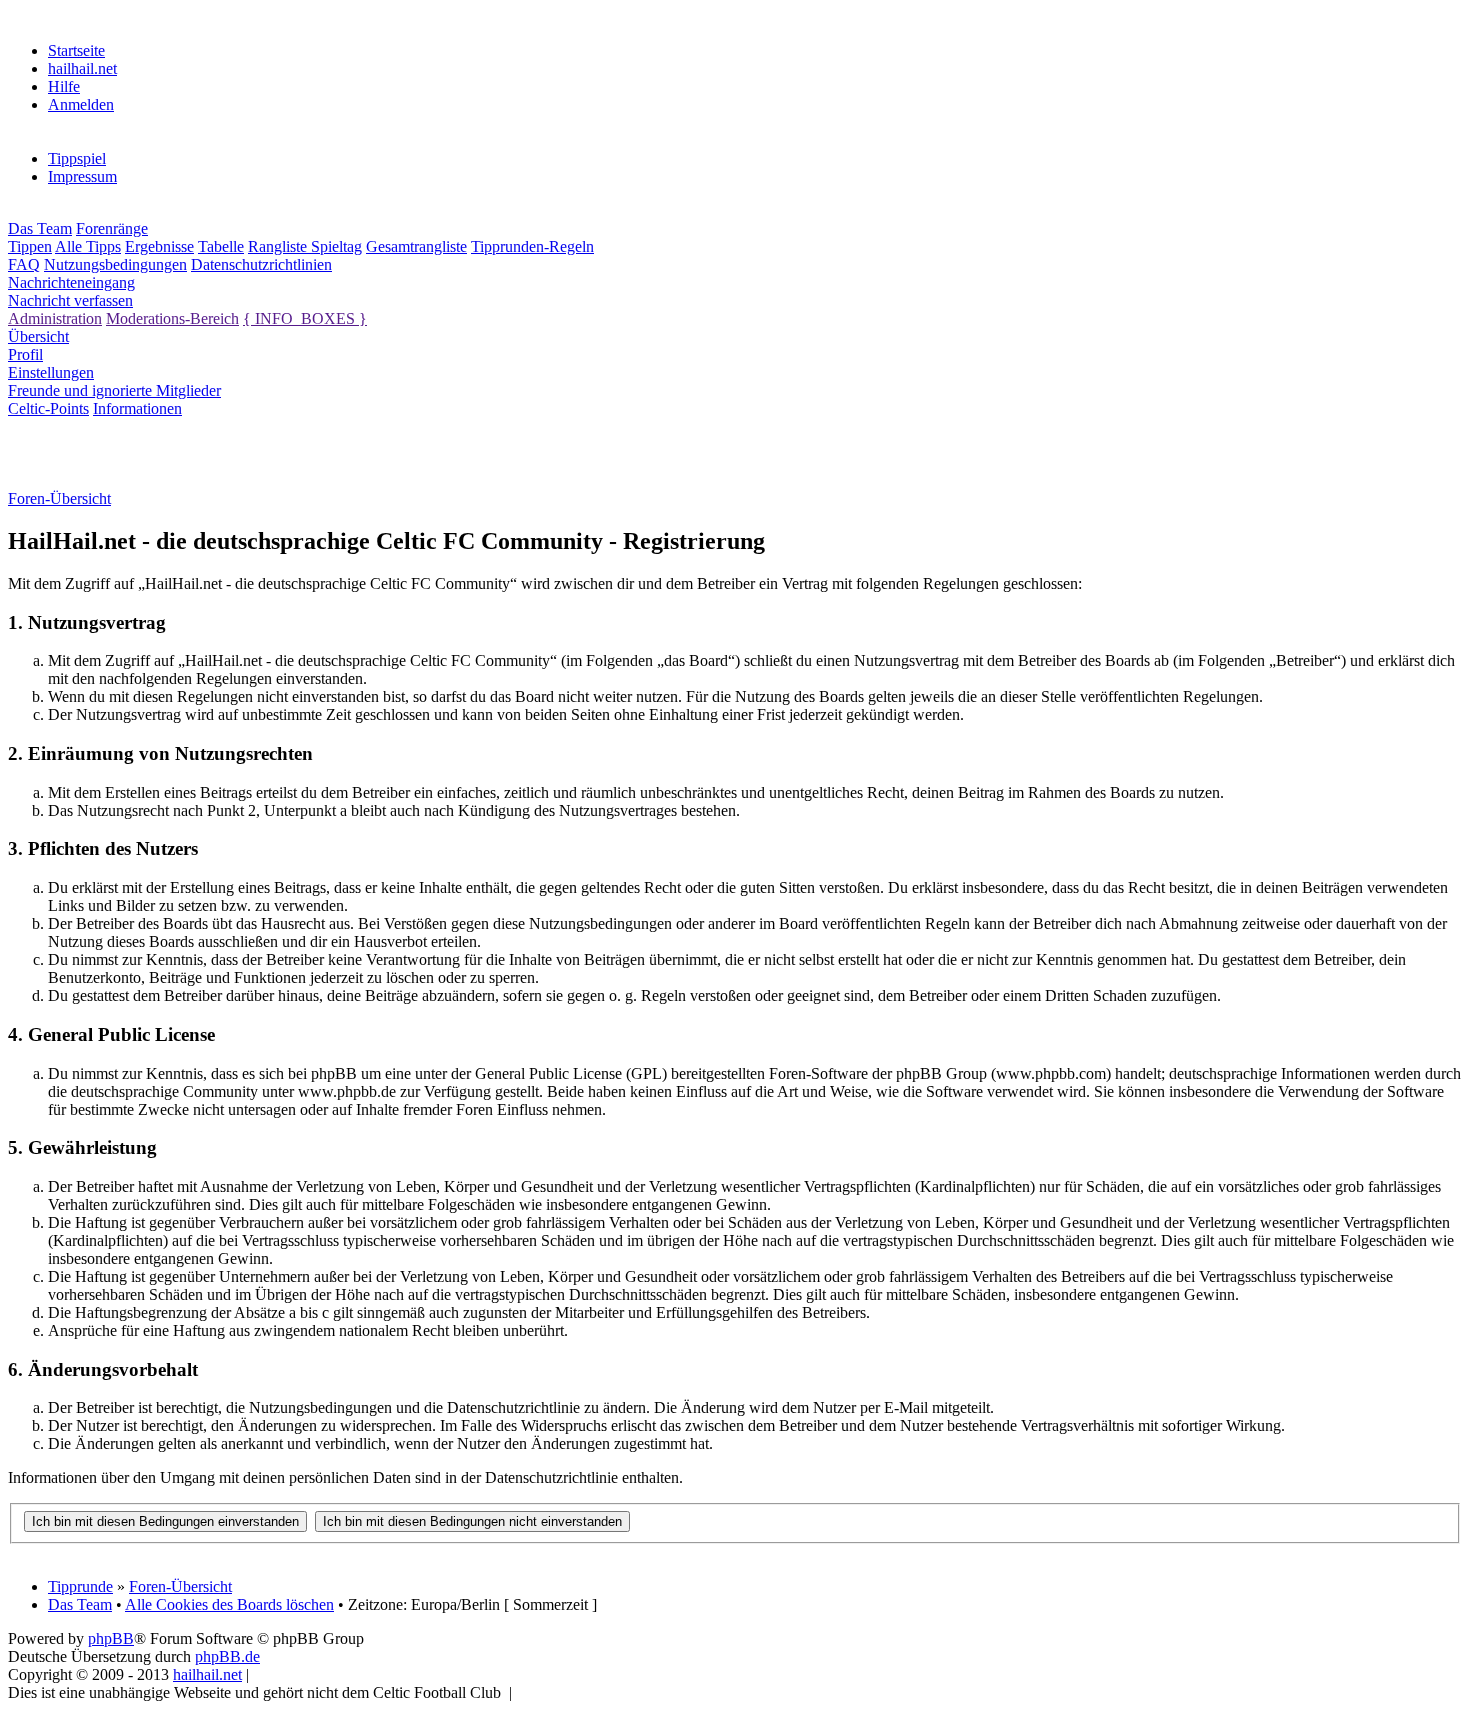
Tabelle (221, 246)
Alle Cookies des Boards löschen (229, 1604)
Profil (25, 354)
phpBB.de (227, 1656)
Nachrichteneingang (71, 282)
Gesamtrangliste (416, 246)
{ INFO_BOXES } (305, 318)
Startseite (76, 50)
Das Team (40, 228)
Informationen (137, 408)
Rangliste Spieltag (305, 246)
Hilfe (64, 86)
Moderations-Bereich (172, 318)
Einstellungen (51, 372)
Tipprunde (80, 1586)
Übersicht (38, 336)
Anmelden (81, 104)
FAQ (24, 264)
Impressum (82, 176)
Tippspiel (77, 158)
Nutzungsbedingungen (115, 264)
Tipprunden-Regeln (532, 246)
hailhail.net (82, 68)
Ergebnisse (159, 246)
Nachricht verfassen (70, 300)
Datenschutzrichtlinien (261, 264)
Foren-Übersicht (180, 1586)
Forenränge (112, 228)
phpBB (111, 1638)
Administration (55, 318)
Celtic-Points (48, 408)
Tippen (30, 246)
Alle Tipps (88, 246)
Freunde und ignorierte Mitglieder (114, 390)
